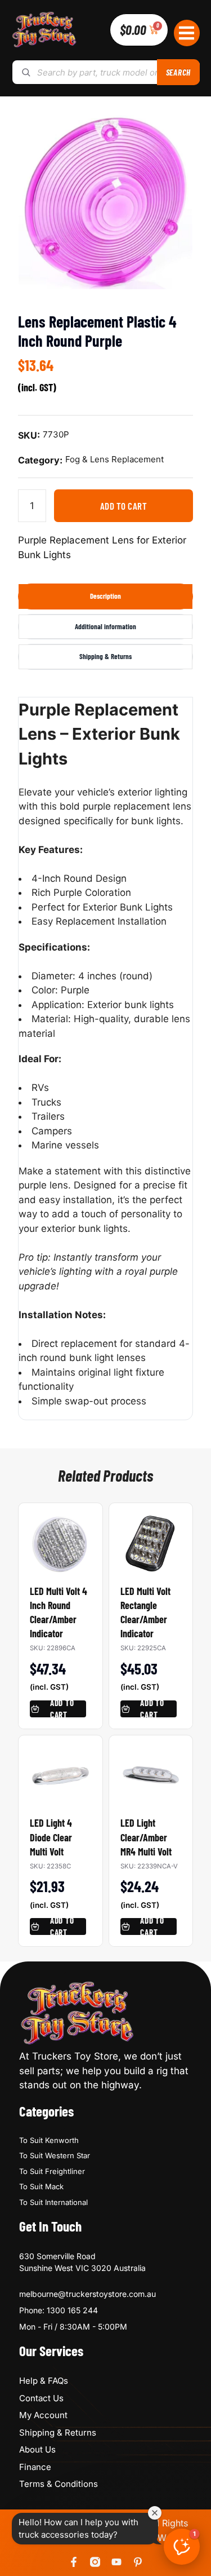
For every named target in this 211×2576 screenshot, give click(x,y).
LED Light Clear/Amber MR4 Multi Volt (146, 1837)
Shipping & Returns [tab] (105, 656)
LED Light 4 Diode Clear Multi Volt (51, 1837)
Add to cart (124, 506)
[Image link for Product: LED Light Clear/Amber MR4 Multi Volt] (151, 1770)
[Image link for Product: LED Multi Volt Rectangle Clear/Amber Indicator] (151, 1538)
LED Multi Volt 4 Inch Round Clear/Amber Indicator (59, 1612)
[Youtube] (116, 2562)
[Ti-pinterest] (138, 2562)
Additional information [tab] (105, 626)
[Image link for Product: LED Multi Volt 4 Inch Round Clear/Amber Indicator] (60, 1538)
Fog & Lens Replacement (115, 459)
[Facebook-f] (74, 2562)
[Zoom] (178, 129)
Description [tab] (105, 596)
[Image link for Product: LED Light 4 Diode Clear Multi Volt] (60, 1770)
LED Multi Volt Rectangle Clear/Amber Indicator (145, 1612)
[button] (187, 33)
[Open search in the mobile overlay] (105, 72)
